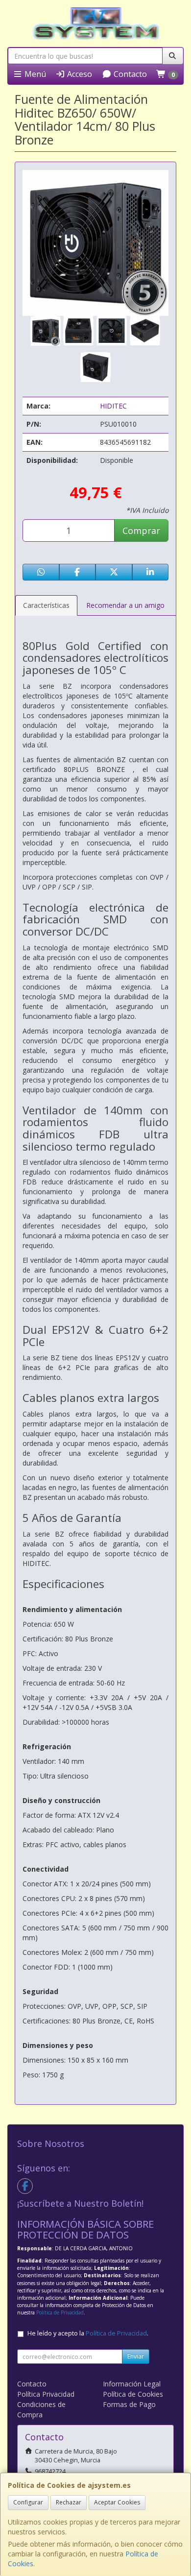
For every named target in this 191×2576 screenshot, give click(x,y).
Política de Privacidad (60, 2312)
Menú (34, 74)
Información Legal (132, 2384)
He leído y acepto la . (88, 2333)
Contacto (129, 74)
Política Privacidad (46, 2394)
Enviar (136, 2356)
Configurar (28, 2502)
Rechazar (69, 2502)
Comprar (141, 530)
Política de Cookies (133, 2394)
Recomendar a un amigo (125, 605)
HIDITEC (113, 406)
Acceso (79, 74)
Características (46, 605)
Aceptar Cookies (117, 2502)
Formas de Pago (129, 2404)
